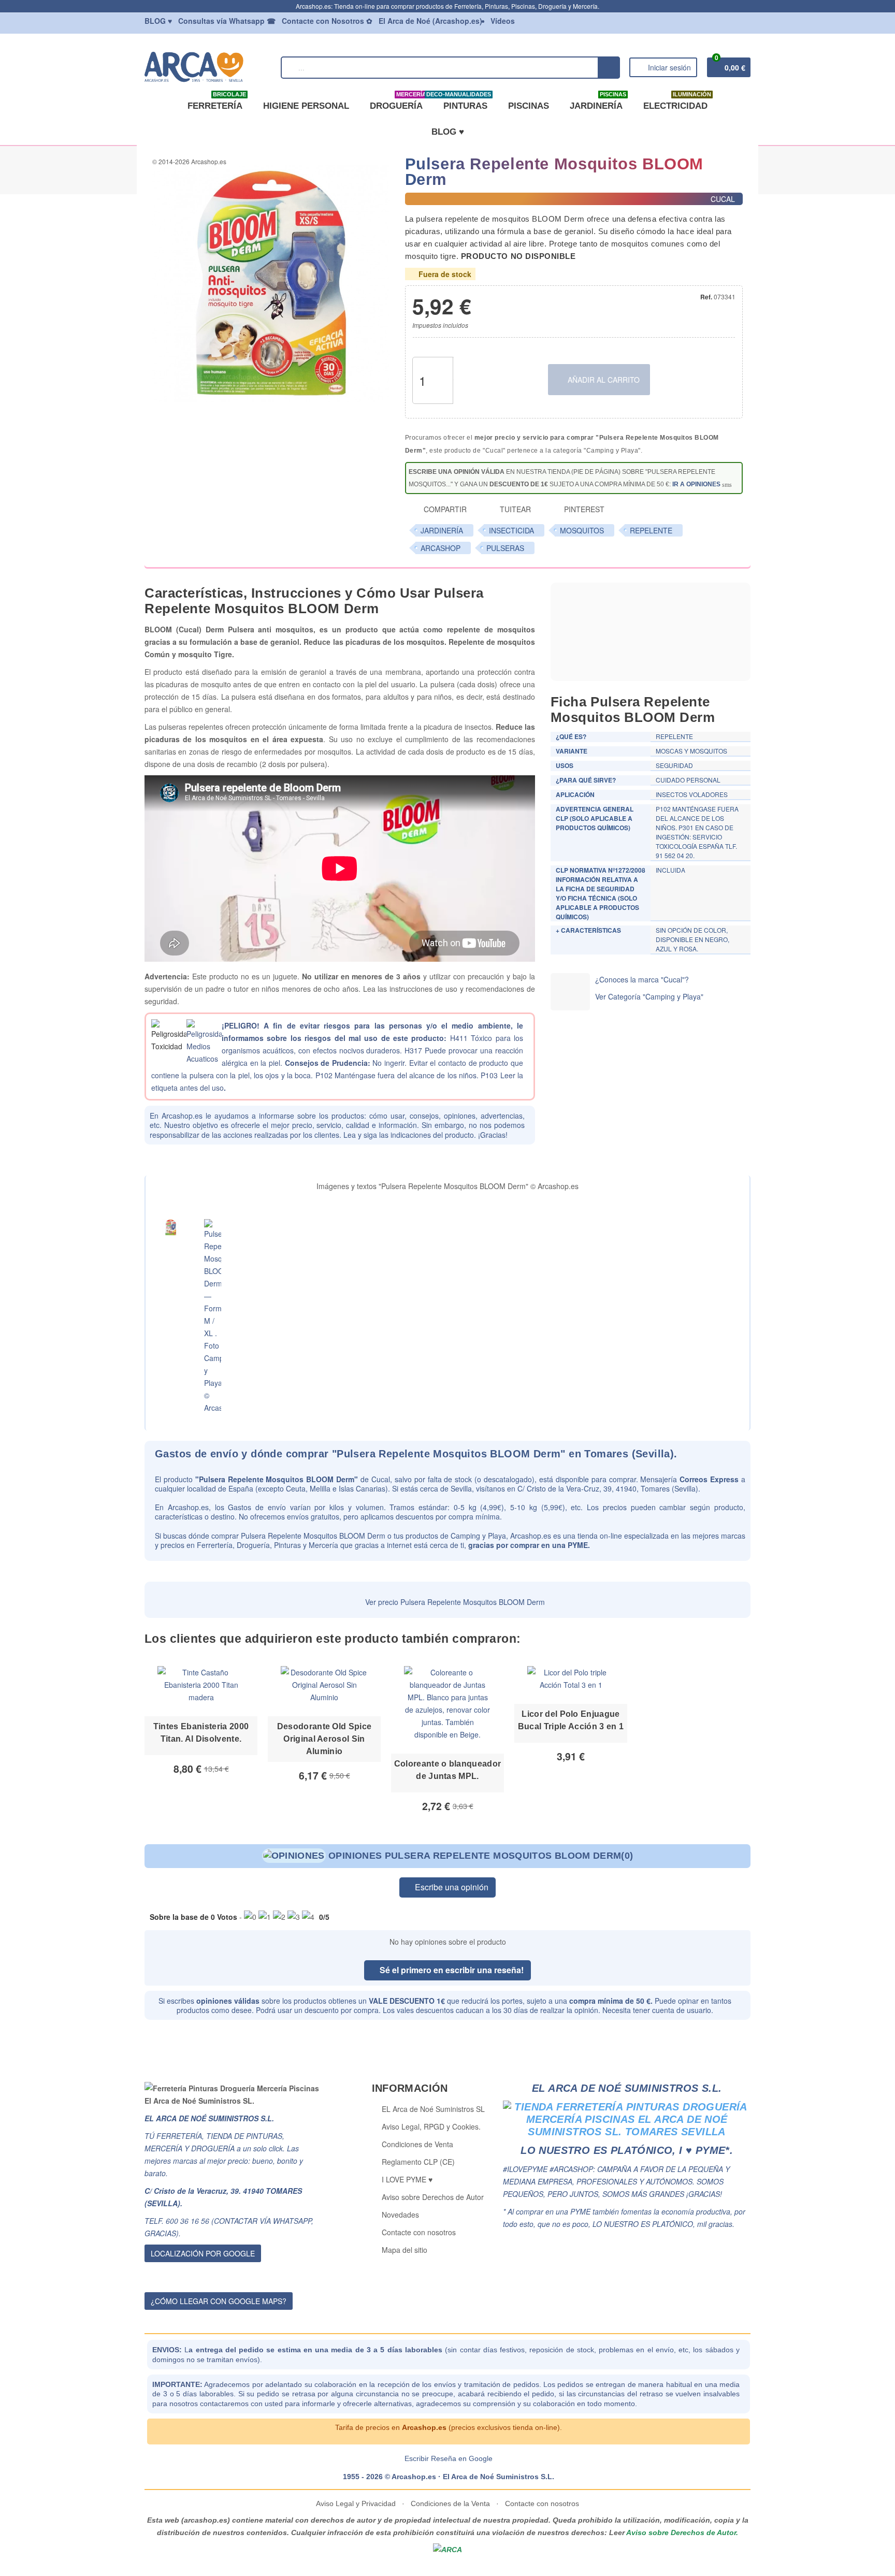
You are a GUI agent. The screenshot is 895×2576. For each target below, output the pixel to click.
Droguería (398, 102)
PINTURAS (463, 102)
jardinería (442, 530)
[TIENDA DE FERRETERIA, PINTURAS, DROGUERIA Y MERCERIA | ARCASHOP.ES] (208, 66)
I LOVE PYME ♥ (407, 2179)
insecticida (511, 530)
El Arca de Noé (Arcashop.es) (430, 21)
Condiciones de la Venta (450, 2503)
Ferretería (217, 102)
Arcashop (441, 548)
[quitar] (465, 392)
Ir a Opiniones (696, 484)
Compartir (444, 509)
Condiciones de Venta (417, 2144)
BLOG (158, 21)
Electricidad (677, 102)
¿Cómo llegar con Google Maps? (219, 2301)
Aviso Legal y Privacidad (357, 2503)
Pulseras (505, 548)
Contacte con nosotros (419, 2232)
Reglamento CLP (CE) (418, 2162)
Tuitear (514, 509)
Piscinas (529, 106)
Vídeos (503, 21)
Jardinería (598, 102)
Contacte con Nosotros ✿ (327, 21)
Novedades (400, 2215)
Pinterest (583, 509)
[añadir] (465, 369)
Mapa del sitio (405, 2250)
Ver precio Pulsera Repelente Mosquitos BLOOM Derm (454, 1602)
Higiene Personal (306, 106)
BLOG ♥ (448, 132)
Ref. (706, 297)
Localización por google (203, 2253)
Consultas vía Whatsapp (227, 21)
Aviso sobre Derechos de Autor (433, 2197)
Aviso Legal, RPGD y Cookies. (431, 2126)
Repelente (651, 530)
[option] (201, 1736)
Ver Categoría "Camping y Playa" (649, 996)
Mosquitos (582, 530)
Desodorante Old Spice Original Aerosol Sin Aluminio (324, 1739)
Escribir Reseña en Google (449, 2458)
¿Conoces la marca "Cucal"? (642, 979)
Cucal (381, 1479)
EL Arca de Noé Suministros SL (433, 2109)
